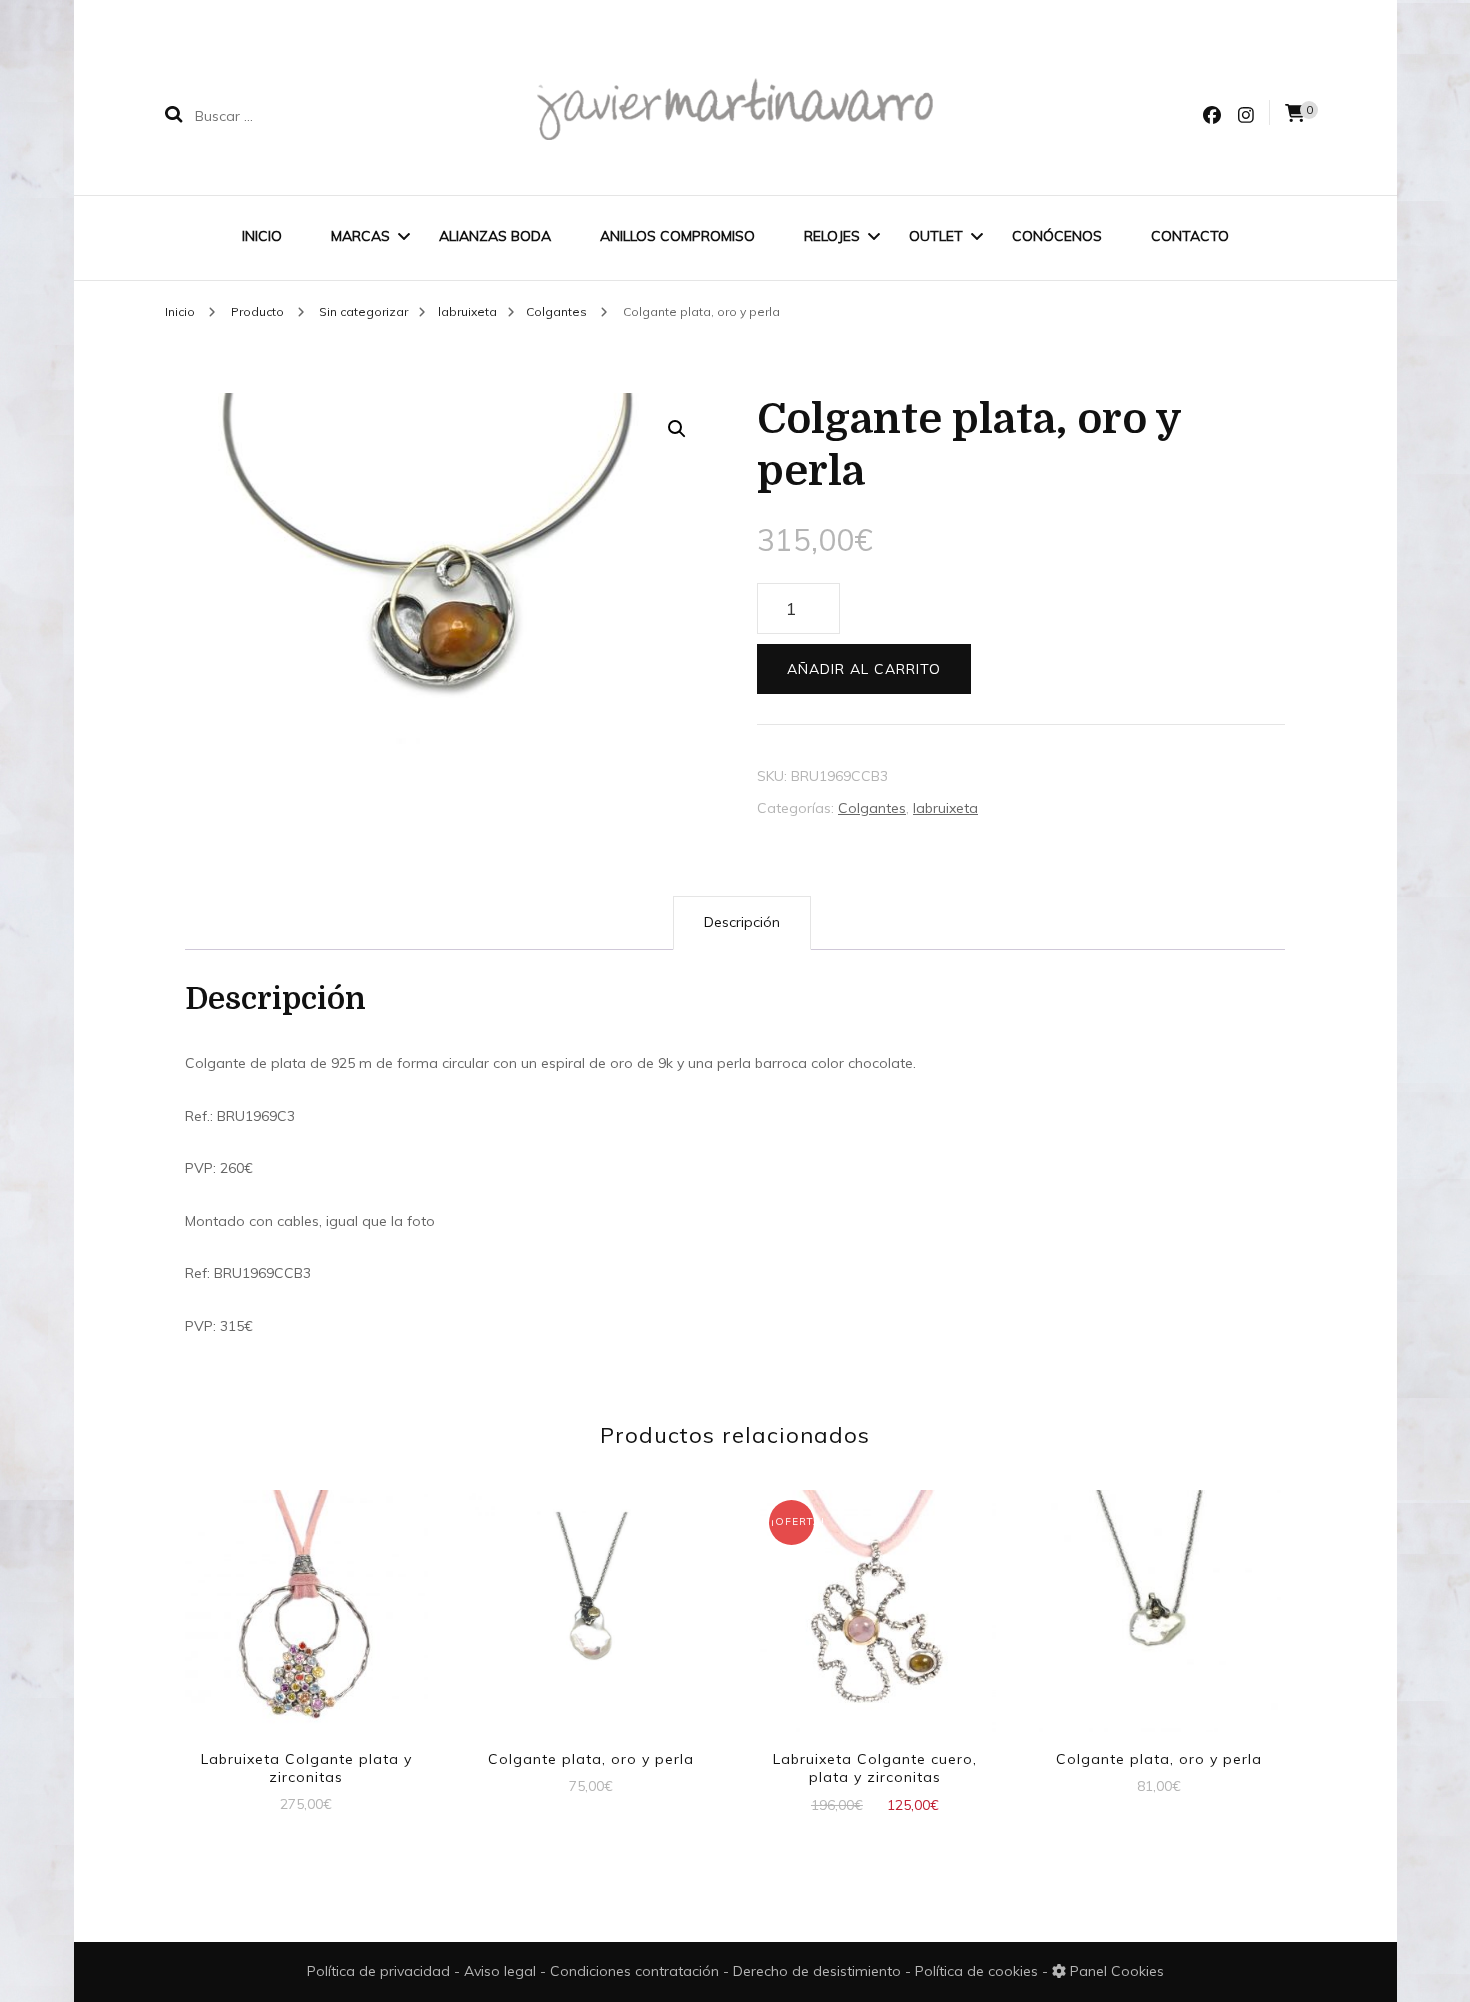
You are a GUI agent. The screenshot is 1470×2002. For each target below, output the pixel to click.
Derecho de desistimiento (819, 1971)
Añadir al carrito (864, 669)
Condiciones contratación (636, 1971)
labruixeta (945, 808)
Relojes (832, 236)
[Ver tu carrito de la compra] (1295, 113)
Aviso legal (502, 1971)
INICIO (262, 236)
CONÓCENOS (1057, 236)
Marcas (360, 236)
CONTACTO (1190, 236)
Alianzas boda (495, 236)
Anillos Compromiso (677, 236)
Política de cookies (978, 1971)
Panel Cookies (1115, 1971)
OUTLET (936, 236)
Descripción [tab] (742, 922)
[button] (677, 429)
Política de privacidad (378, 1971)
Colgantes (872, 808)
